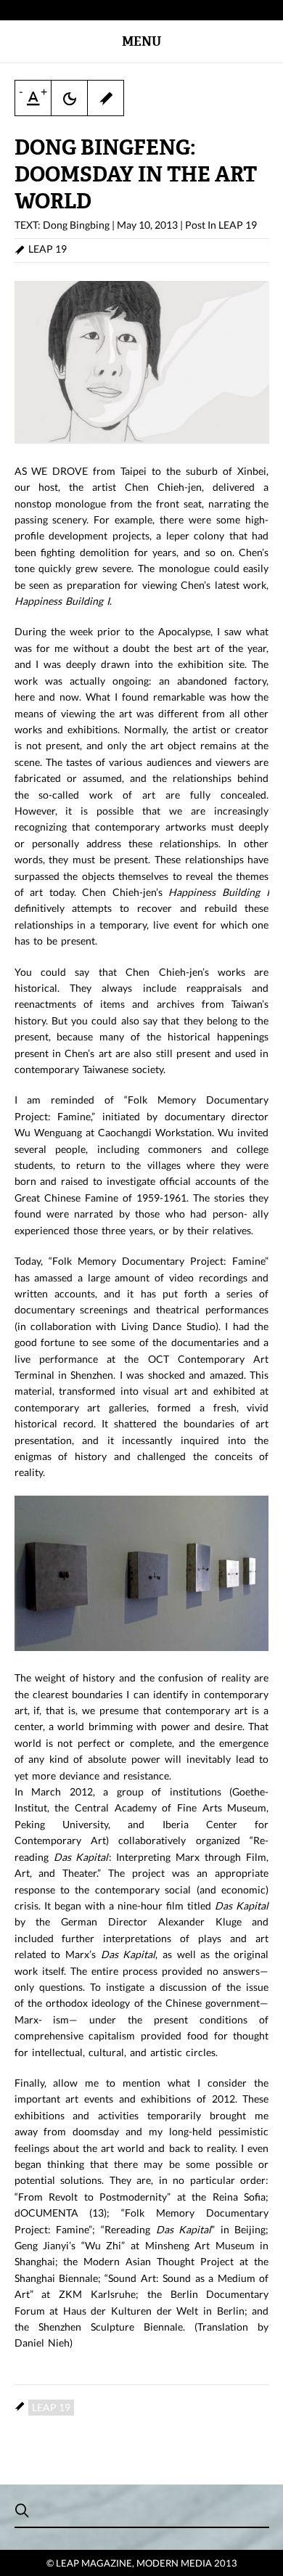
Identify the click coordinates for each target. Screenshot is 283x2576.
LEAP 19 (238, 225)
